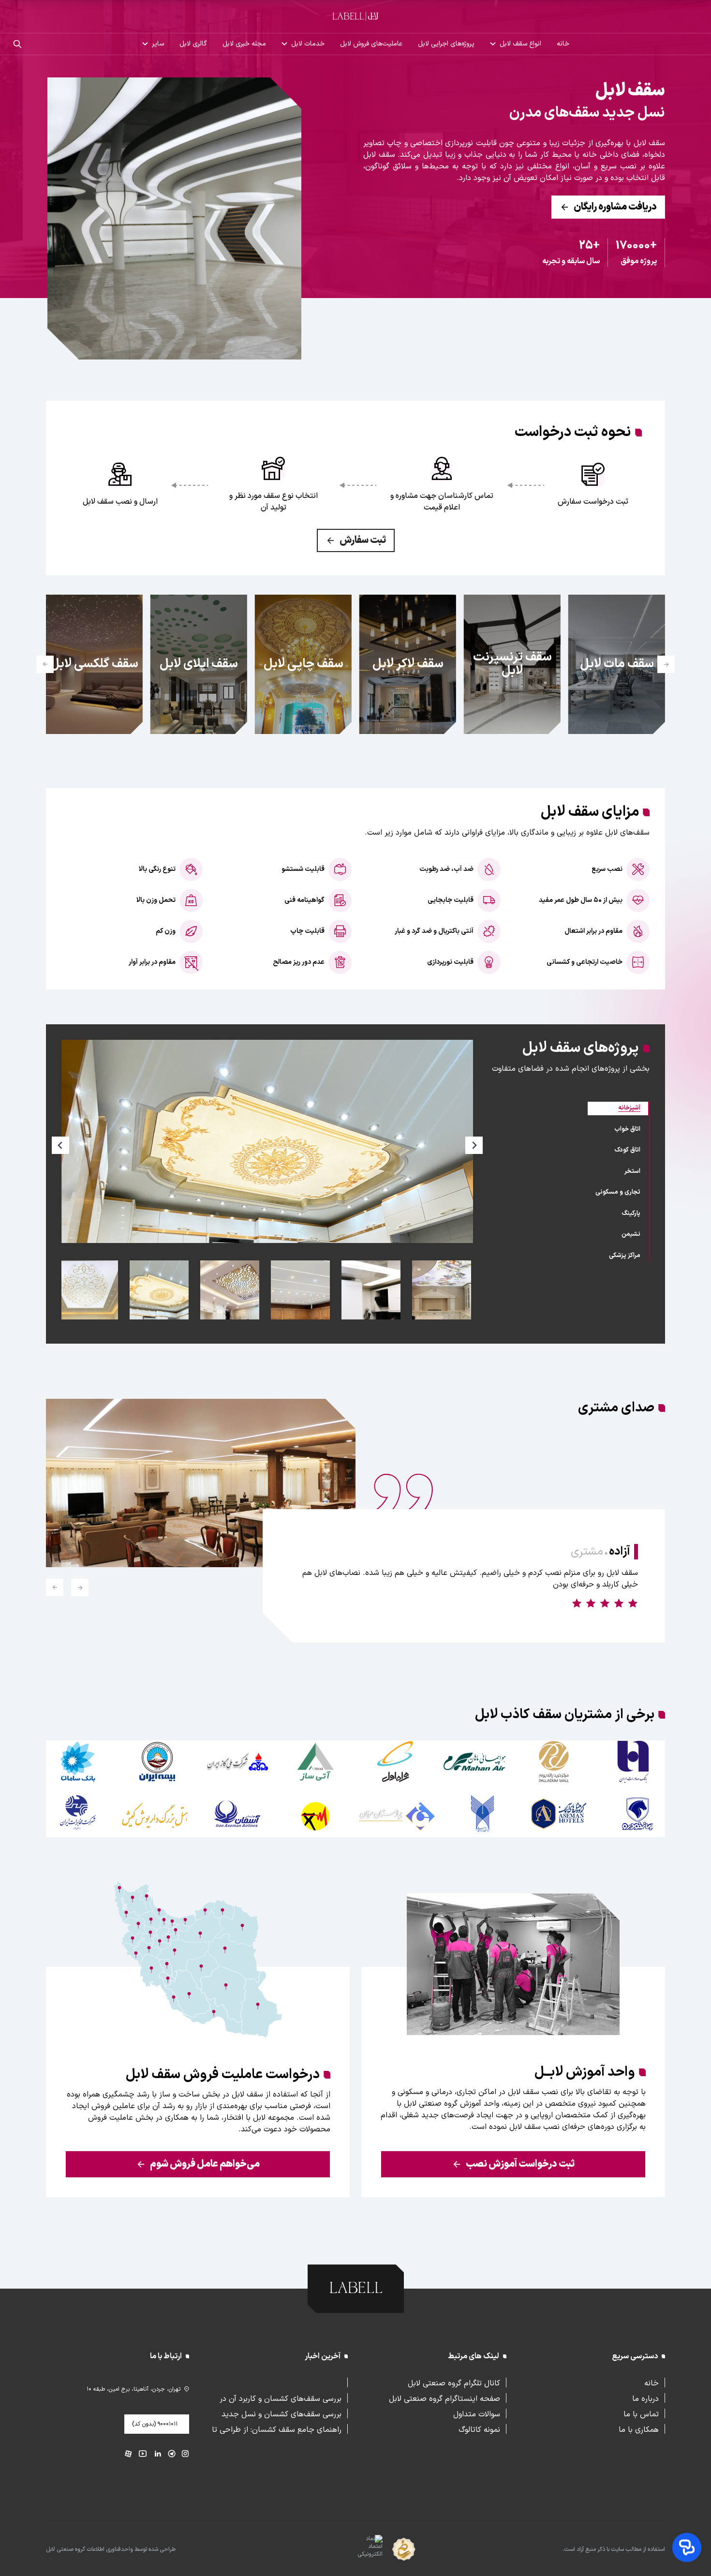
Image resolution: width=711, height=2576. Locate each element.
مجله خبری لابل (244, 44)
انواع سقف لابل (520, 44)
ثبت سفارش (363, 540)
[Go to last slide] (80, 1588)
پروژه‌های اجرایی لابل (446, 44)
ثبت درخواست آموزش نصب (520, 2164)
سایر (158, 44)
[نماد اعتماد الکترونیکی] (353, 2550)
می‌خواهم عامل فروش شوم (205, 2164)
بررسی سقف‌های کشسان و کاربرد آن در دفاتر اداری (281, 2398)
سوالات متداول (477, 2413)
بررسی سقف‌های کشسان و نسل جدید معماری (281, 2413)
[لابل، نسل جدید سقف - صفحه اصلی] (355, 16)
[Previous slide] (666, 664)
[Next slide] (45, 664)
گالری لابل (193, 44)
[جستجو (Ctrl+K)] (17, 44)
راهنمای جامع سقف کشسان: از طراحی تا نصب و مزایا (277, 2429)
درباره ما (645, 2398)
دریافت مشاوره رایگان (615, 207)
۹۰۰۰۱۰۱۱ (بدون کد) (155, 2424)
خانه (563, 44)
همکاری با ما (639, 2429)
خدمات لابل (308, 44)
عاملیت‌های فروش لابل (371, 44)
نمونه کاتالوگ (479, 2429)
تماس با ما (641, 2413)
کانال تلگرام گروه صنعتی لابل (454, 2382)
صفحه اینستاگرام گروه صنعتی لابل (444, 2398)
